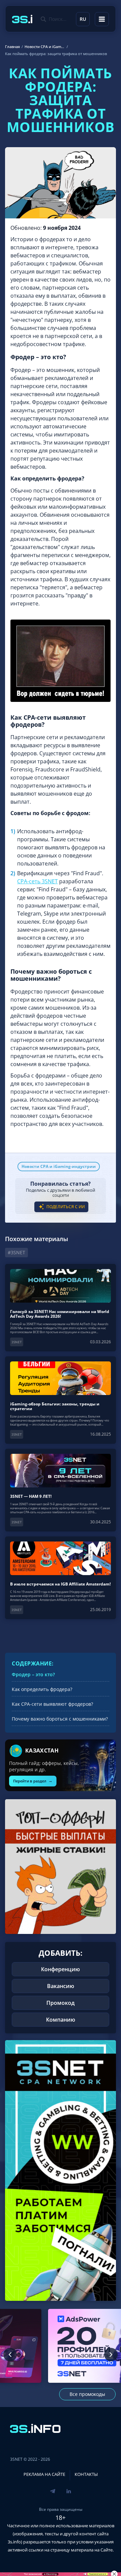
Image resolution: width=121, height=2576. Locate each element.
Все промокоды (87, 2394)
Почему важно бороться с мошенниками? (60, 1719)
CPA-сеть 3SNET (37, 881)
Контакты (86, 2474)
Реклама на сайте (44, 2474)
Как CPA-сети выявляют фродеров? (52, 1704)
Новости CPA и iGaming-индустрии (59, 1166)
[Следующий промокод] (111, 2355)
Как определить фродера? (42, 1689)
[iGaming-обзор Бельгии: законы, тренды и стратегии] (61, 1400)
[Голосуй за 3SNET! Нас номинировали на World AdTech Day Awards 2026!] (61, 1308)
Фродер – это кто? (33, 1674)
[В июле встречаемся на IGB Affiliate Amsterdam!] (61, 1578)
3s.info (14, 2542)
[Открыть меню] (102, 19)
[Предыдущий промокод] (10, 2355)
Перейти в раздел (33, 1781)
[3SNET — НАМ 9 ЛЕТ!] (61, 1490)
